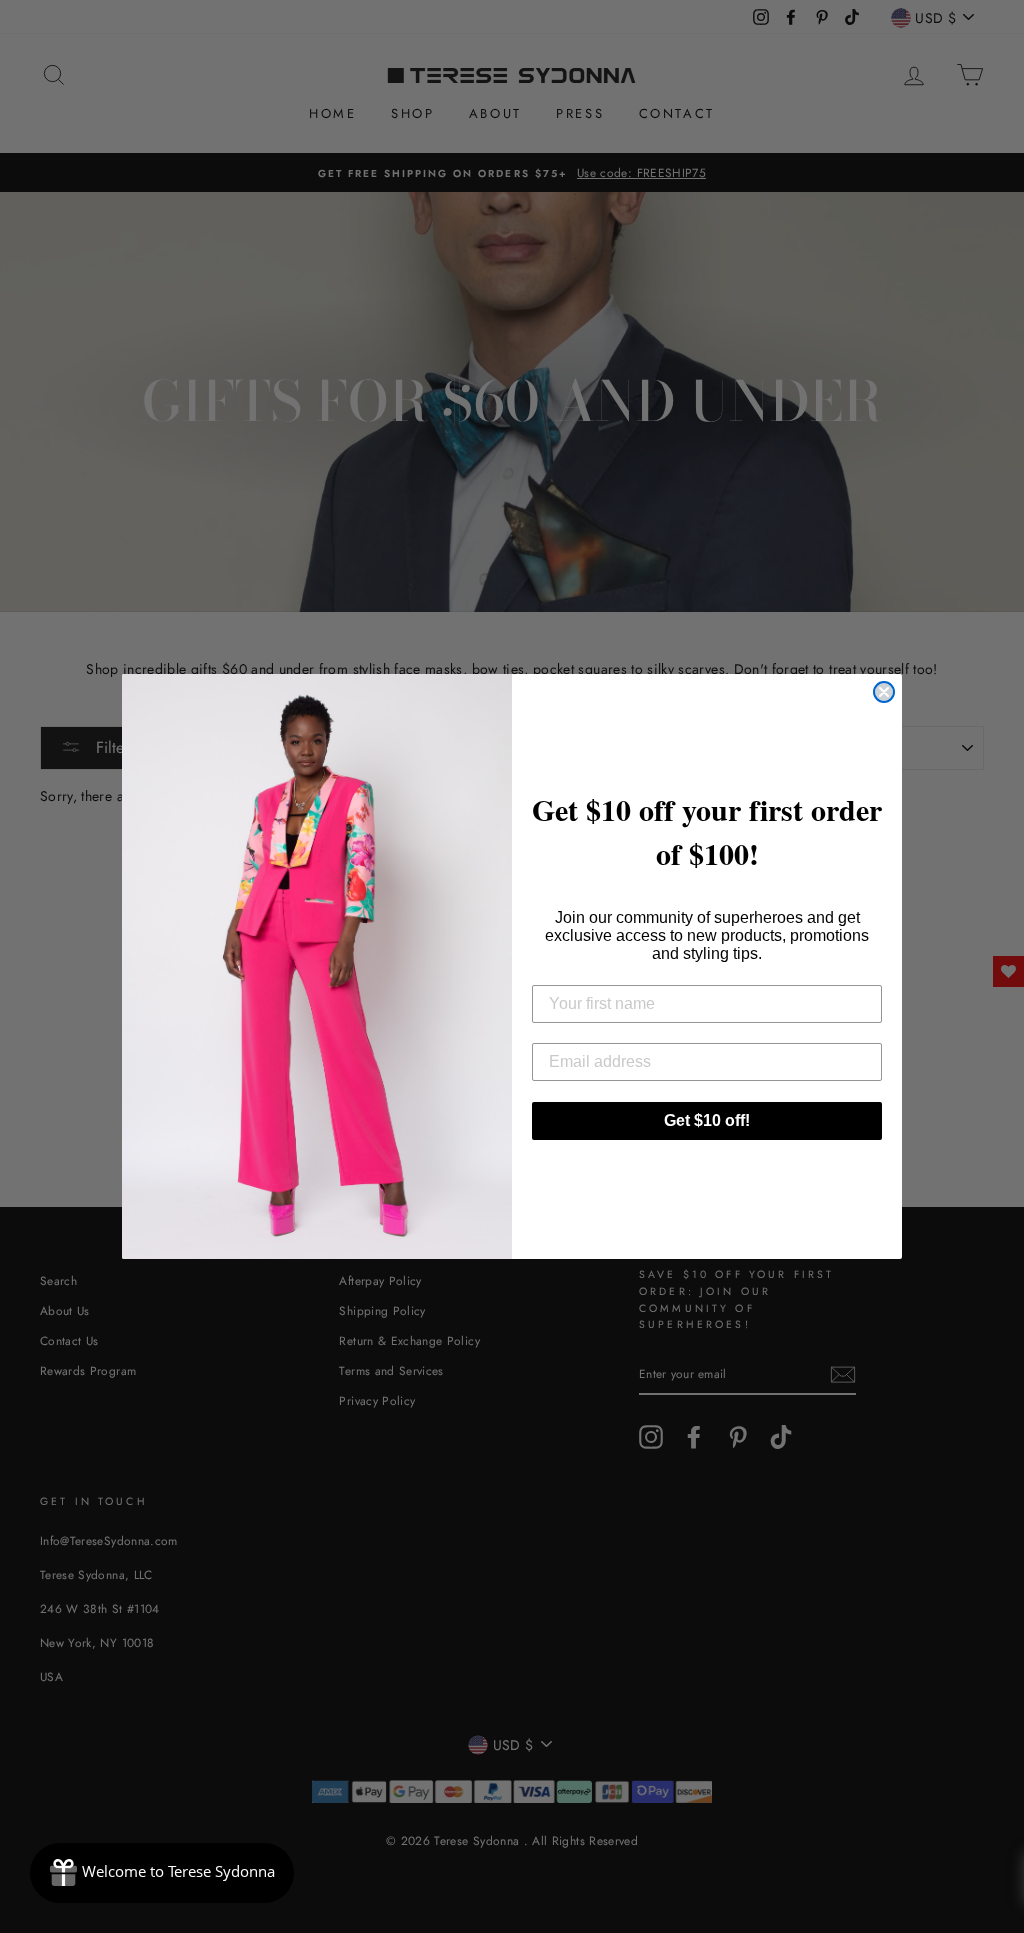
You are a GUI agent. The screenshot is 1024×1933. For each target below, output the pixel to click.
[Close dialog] (884, 692)
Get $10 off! (707, 1120)
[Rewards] (162, 1873)
